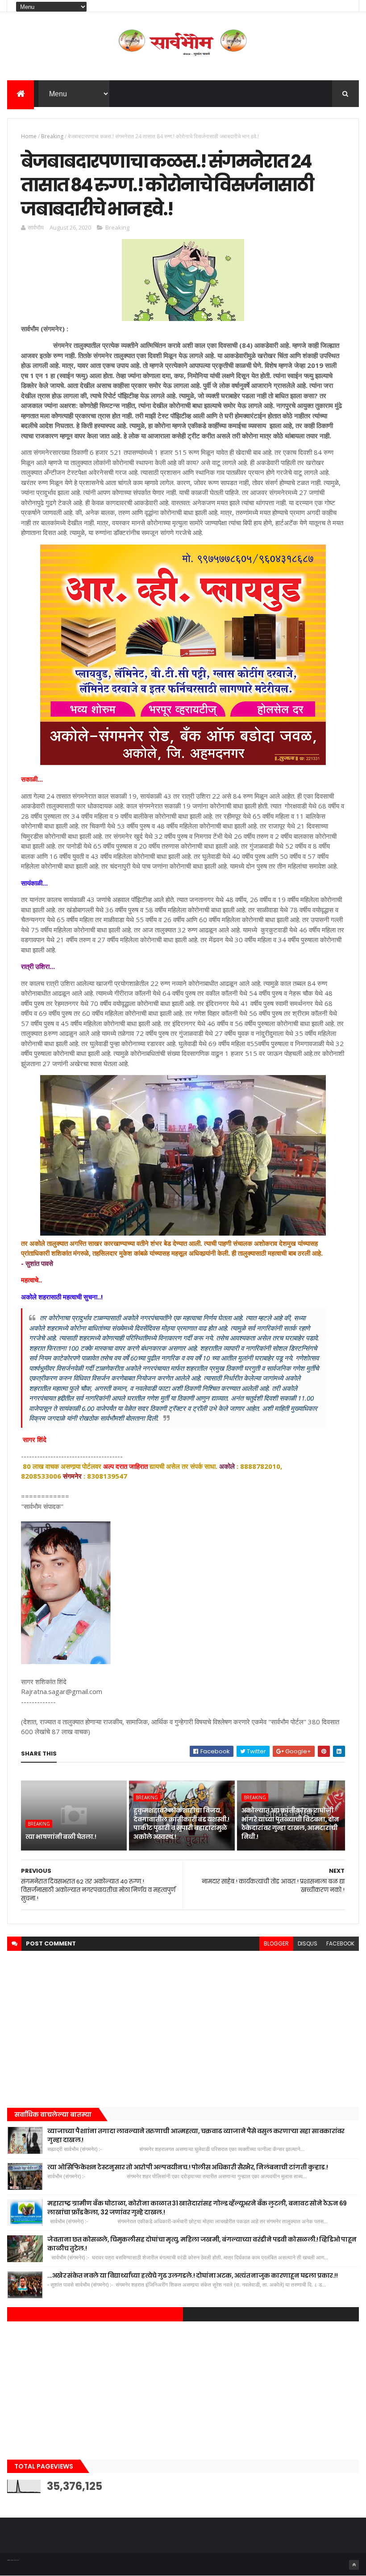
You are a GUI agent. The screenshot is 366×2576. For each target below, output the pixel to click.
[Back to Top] (354, 2565)
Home (29, 136)
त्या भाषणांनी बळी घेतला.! (61, 1837)
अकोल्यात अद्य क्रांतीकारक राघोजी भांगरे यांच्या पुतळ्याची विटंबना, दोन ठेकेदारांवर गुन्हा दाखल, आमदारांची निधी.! (290, 1824)
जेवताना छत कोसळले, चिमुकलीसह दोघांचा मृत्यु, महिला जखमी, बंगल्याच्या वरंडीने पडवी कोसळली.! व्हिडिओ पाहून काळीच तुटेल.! (202, 2244)
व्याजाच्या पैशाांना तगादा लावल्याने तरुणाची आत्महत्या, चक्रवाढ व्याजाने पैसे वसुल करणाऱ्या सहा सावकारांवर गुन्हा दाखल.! (196, 2135)
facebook (340, 1943)
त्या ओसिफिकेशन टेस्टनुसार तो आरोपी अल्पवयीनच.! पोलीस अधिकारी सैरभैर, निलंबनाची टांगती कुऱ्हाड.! (187, 2167)
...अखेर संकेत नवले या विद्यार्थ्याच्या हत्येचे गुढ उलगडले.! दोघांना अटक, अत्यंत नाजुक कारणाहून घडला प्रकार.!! (192, 2275)
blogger (276, 1943)
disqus (308, 1943)
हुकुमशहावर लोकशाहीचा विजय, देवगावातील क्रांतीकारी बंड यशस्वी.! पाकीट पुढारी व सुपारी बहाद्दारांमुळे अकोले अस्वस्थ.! (181, 1824)
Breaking (52, 136)
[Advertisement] (183, 2027)
